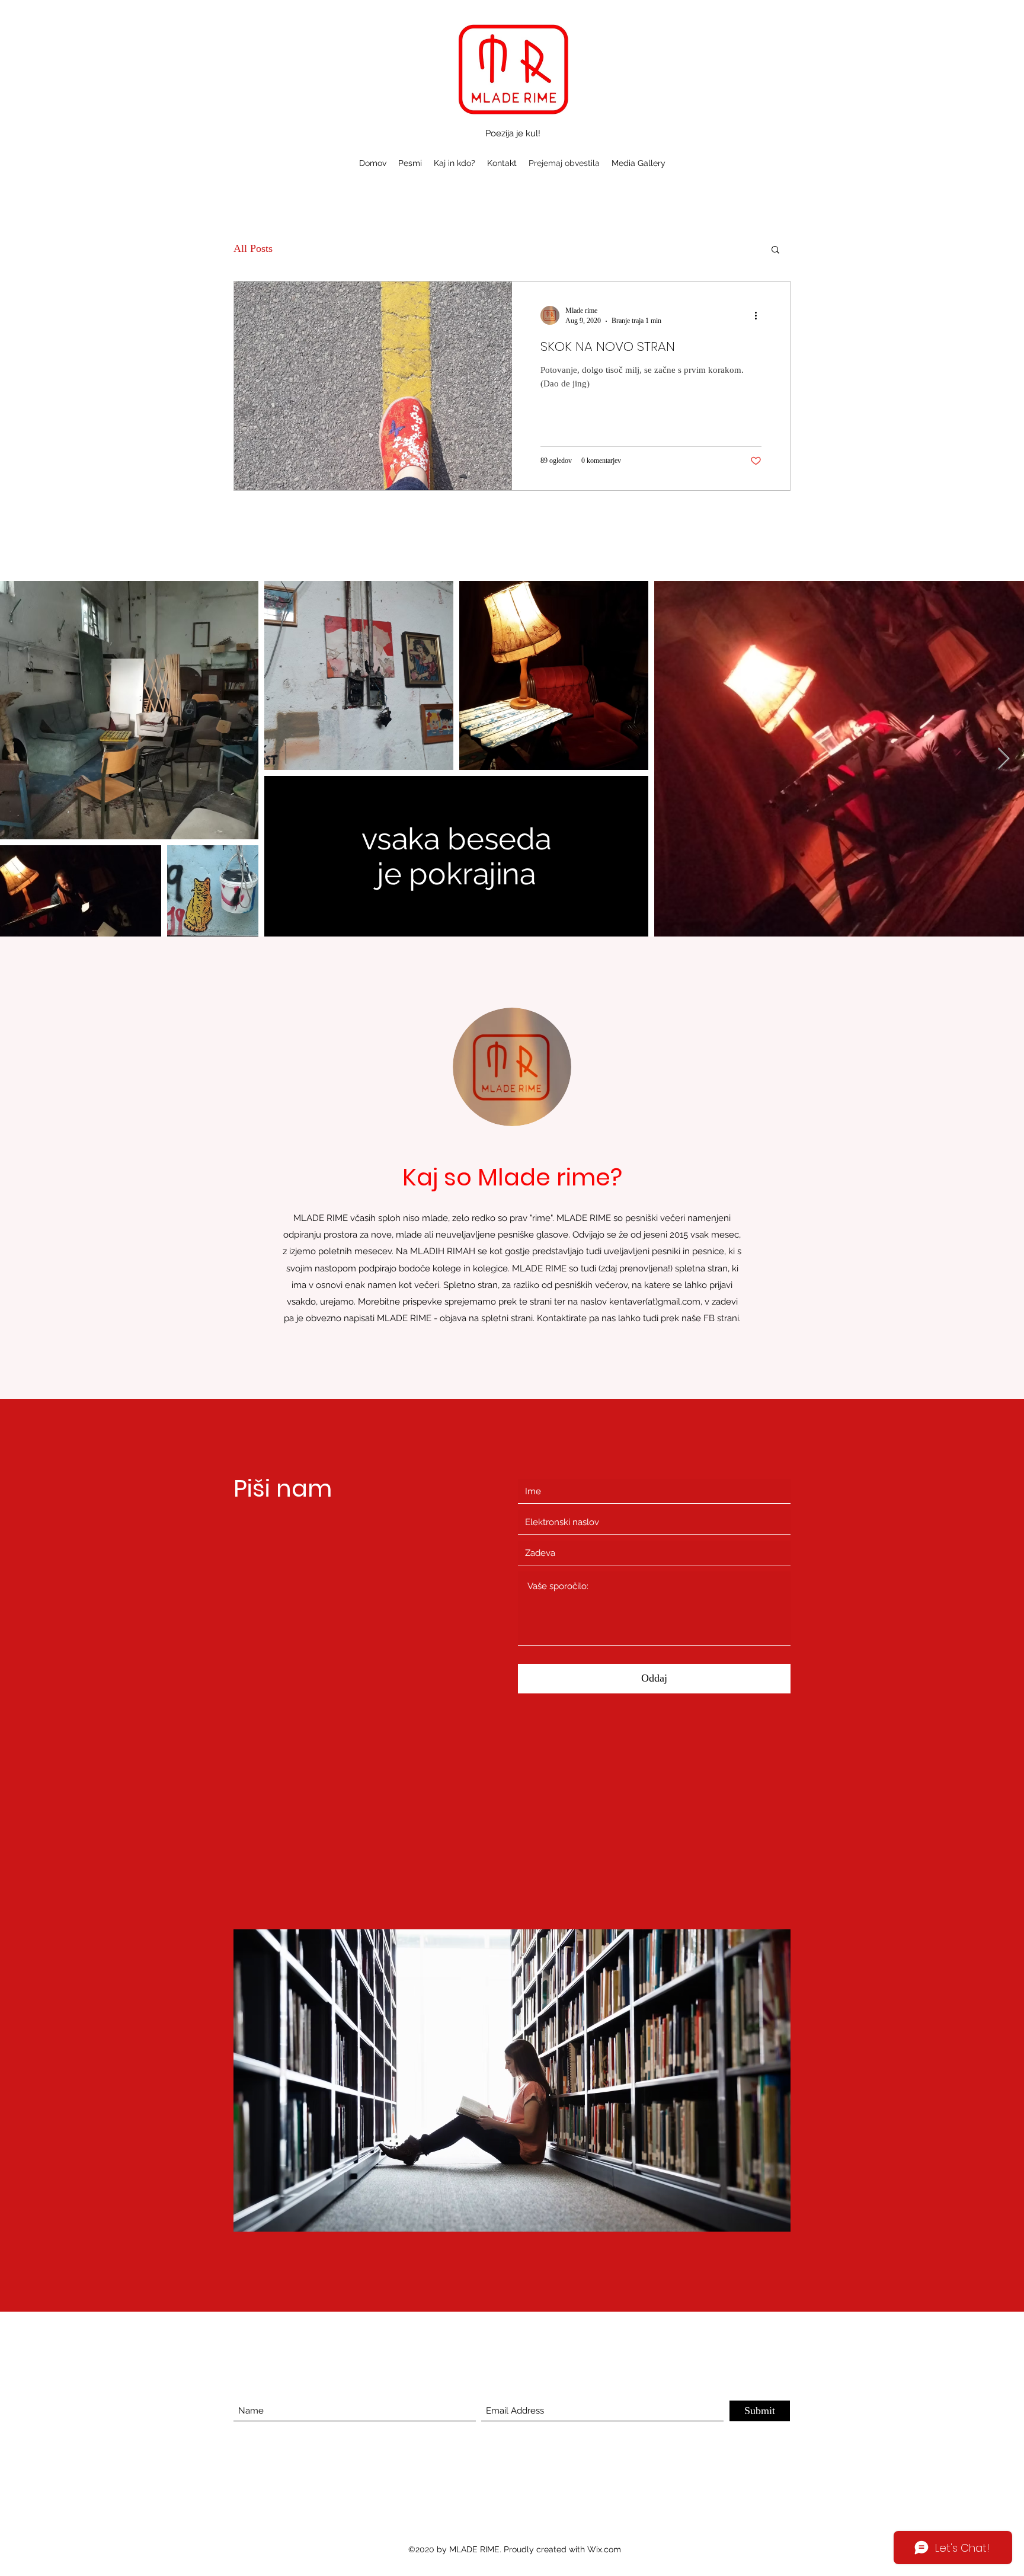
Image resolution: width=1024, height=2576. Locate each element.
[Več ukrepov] (760, 315)
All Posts (253, 248)
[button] (775, 250)
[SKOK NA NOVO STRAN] (373, 386)
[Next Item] (1004, 759)
